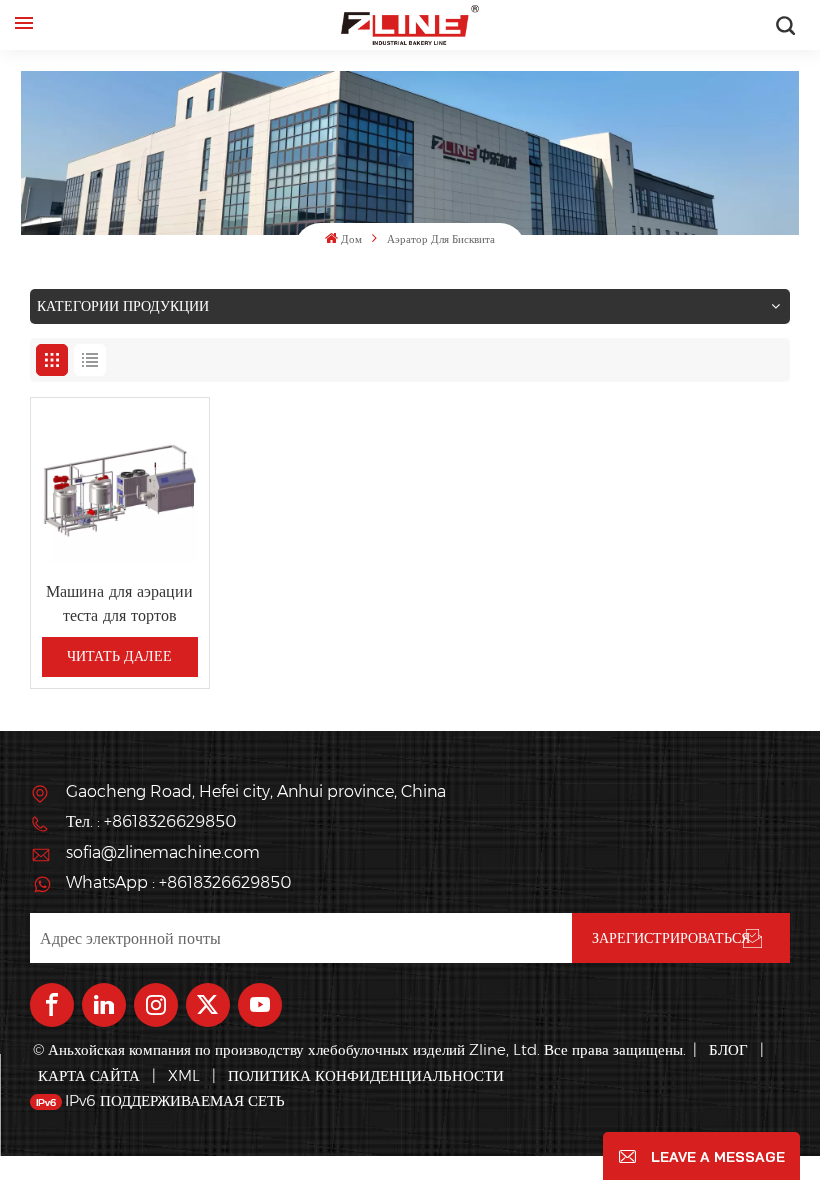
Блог (728, 1049)
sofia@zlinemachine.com (163, 852)
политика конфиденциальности (366, 1075)
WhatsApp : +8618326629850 (178, 882)
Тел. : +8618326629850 (151, 821)
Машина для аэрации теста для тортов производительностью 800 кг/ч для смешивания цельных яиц (120, 604)
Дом (351, 239)
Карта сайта (91, 1075)
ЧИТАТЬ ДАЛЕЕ (119, 656)
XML (184, 1075)
